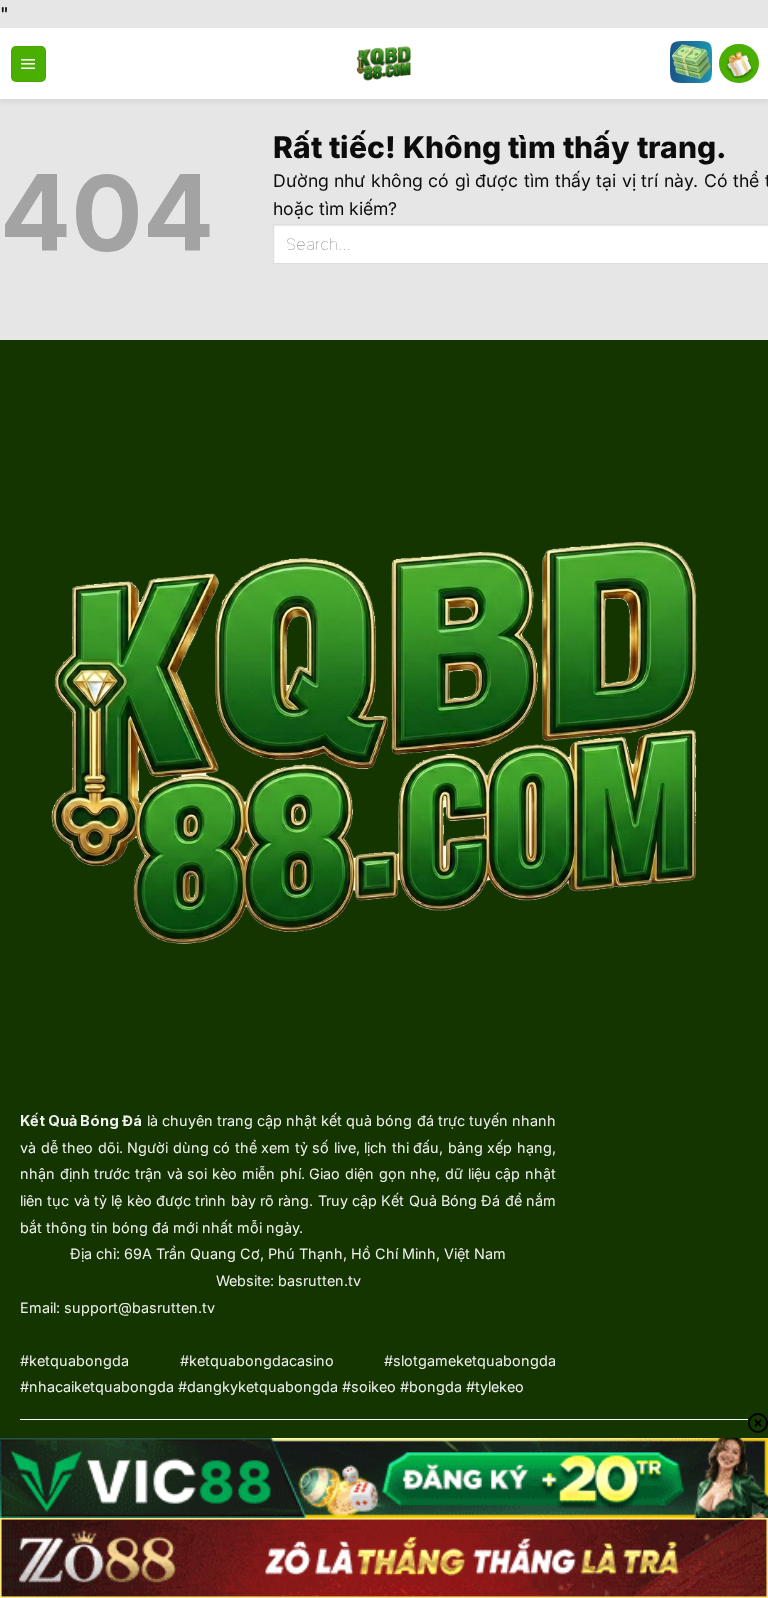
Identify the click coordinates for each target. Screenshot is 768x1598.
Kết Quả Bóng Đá (81, 1120)
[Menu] (28, 64)
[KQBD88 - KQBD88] (384, 63)
